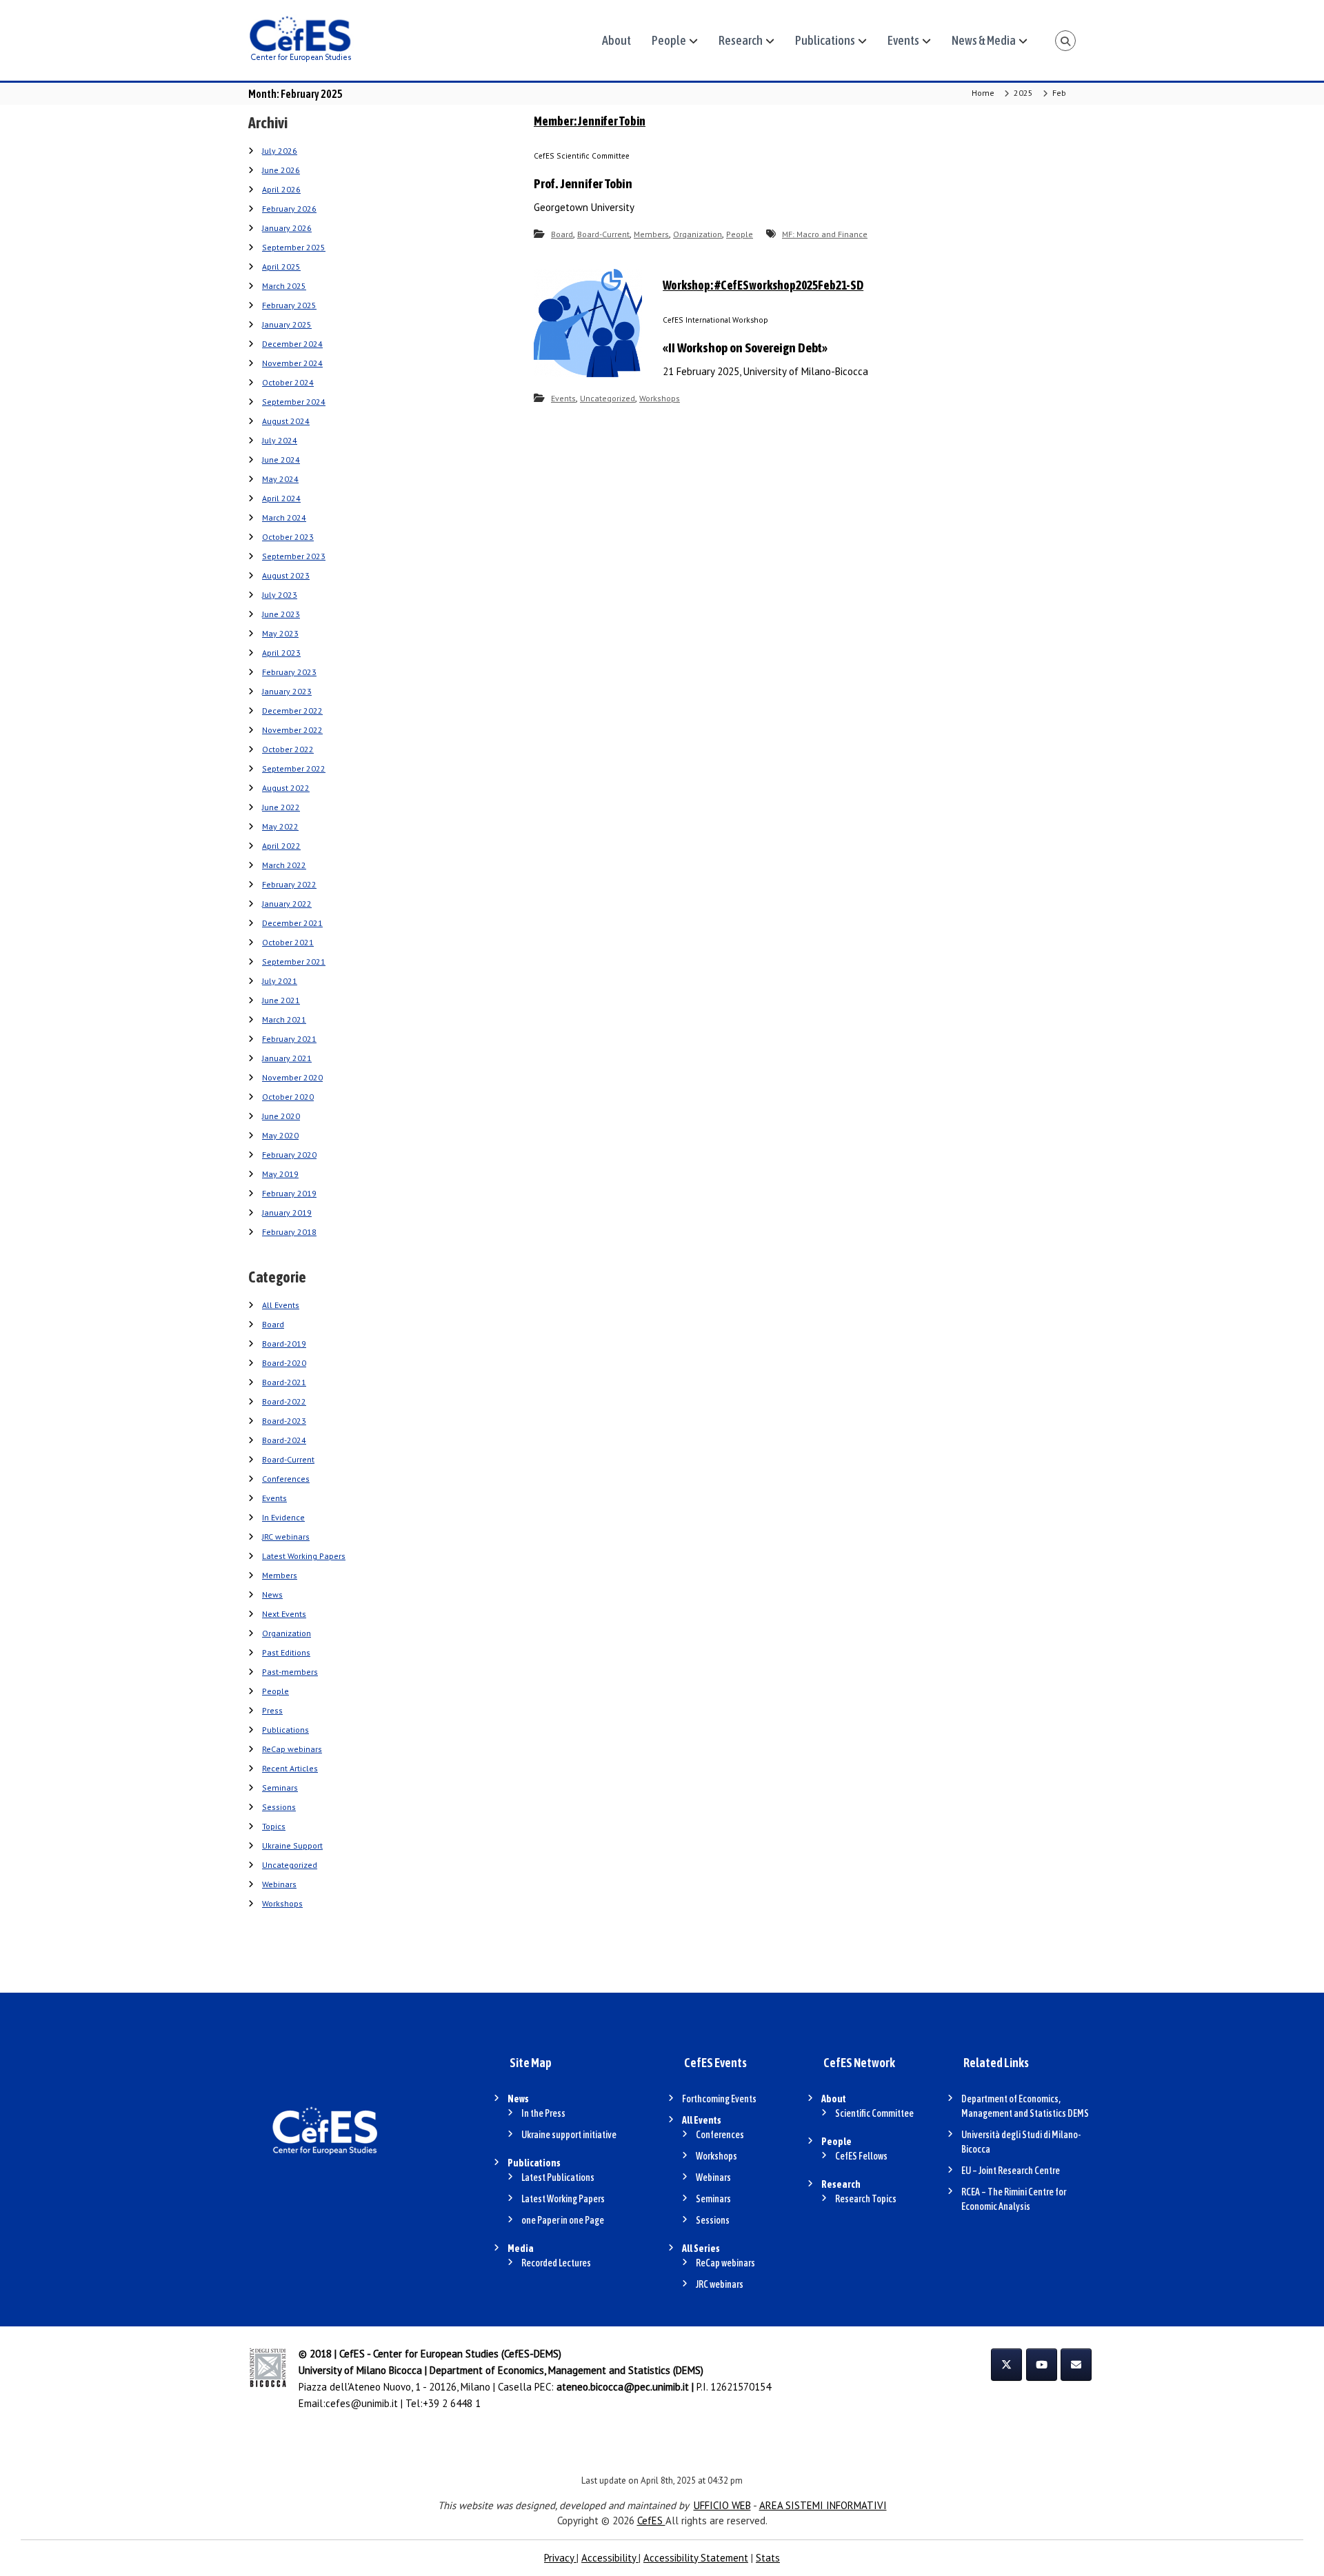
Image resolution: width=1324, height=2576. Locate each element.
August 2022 (286, 788)
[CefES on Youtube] (1042, 2365)
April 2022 (281, 846)
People (669, 40)
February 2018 (289, 1232)
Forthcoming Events (719, 2099)
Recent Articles (290, 1768)
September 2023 (294, 556)
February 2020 (289, 1155)
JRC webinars (286, 1537)
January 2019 (287, 1212)
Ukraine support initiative (569, 2135)
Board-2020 (284, 1363)
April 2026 (281, 189)
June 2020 (281, 1116)
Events (903, 40)
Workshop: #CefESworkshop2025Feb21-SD (763, 285)
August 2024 (286, 421)
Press (272, 1710)
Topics (274, 1826)
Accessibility (610, 2558)
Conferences (286, 1479)
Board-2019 (284, 1344)
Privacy (560, 2558)
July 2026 (280, 151)
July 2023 (280, 595)
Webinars (279, 1884)
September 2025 (294, 247)
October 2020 (288, 1097)
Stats (768, 2558)
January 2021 (287, 1058)
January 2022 (287, 904)
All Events (281, 1305)
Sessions (279, 1807)
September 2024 (294, 402)
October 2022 (288, 749)
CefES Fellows (861, 2156)
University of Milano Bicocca (360, 2370)
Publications (825, 40)
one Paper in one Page (563, 2220)
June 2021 (281, 1000)
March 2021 (284, 1019)
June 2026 (281, 170)
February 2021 (289, 1039)
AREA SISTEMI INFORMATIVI (823, 2505)
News (272, 1594)
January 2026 (287, 228)
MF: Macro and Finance (825, 234)
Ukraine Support (292, 1845)
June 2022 (281, 807)
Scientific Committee (874, 2113)
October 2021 (288, 942)
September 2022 (294, 768)
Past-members (290, 1672)
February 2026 (289, 209)
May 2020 (280, 1135)
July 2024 (280, 440)
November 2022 (292, 730)
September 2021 (294, 962)
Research (741, 40)
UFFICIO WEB (722, 2505)
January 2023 (287, 691)
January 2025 (287, 324)
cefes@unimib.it (362, 2403)
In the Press (543, 2113)
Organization (698, 234)
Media (521, 2248)
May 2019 (280, 1174)
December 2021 (292, 923)
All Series (701, 2248)
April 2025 (281, 266)
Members (651, 234)
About (616, 40)
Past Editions (286, 1652)
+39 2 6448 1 (452, 2403)
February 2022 (289, 884)
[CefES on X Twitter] (1006, 2365)
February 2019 (289, 1193)
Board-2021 (284, 1382)
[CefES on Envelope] (1076, 2365)
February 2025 (289, 305)
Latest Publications (558, 2177)
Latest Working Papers (304, 1556)
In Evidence (283, 1517)
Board (562, 234)
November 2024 (292, 363)
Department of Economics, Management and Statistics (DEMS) (566, 2370)
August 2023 (286, 575)
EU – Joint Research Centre (1011, 2171)
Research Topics (866, 2199)
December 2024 (292, 344)
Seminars (280, 1788)
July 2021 (280, 981)
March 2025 (284, 286)
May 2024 (280, 479)
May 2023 (280, 633)
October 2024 (288, 382)
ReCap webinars (292, 1749)
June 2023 (281, 614)
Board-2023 (284, 1421)
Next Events (284, 1614)
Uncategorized (608, 398)
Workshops (660, 398)
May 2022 (280, 826)
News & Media (984, 40)
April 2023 (281, 653)
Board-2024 (284, 1440)
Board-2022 (284, 1401)
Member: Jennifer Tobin (590, 121)
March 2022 (284, 865)
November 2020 (292, 1077)
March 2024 (284, 517)
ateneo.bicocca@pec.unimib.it (623, 2387)
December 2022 (292, 711)
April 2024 (281, 498)
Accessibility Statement (696, 2558)
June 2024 (281, 460)
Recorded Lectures (556, 2263)
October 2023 (288, 537)
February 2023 (289, 672)
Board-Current (603, 234)
